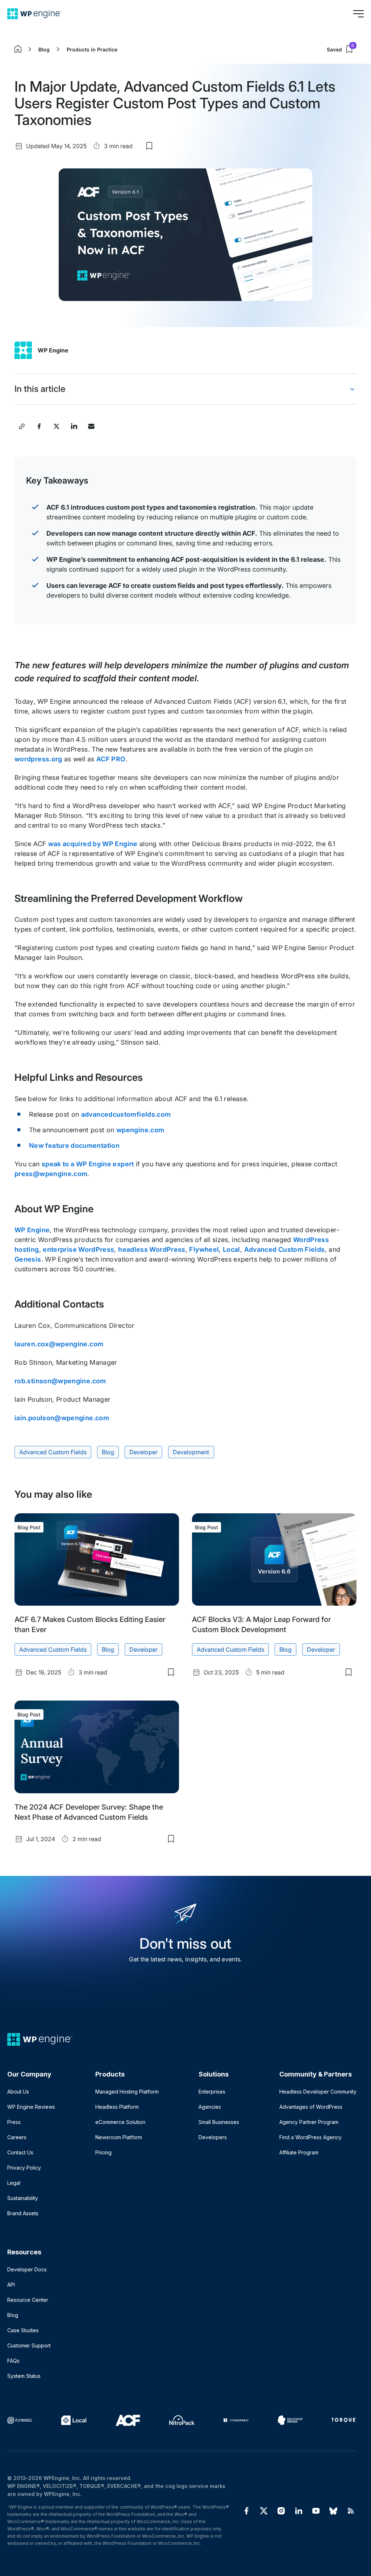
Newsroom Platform (119, 2137)
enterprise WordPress (78, 1249)
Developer (143, 1452)
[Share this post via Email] (91, 426)
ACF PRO (111, 759)
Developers (213, 2137)
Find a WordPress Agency (310, 2137)
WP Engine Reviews (31, 2107)
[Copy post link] (22, 426)
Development (191, 1452)
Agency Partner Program (309, 2122)
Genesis (28, 1259)
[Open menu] (358, 14)
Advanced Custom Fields (285, 1249)
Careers (17, 2137)
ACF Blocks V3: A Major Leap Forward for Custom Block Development (261, 1624)
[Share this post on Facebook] (39, 426)
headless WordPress (152, 1249)
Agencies (210, 2107)
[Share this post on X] (57, 426)
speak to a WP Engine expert (88, 1164)
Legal (14, 2183)
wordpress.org (38, 759)
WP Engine (53, 350)
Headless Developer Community (318, 2092)
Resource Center (28, 2300)
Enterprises (212, 2092)
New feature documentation (74, 1145)
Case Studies (23, 2330)
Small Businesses (219, 2122)
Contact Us (20, 2152)
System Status (24, 2376)
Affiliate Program (299, 2152)
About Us (18, 2092)
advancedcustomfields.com (126, 1114)
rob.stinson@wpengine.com (60, 1381)
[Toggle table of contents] (352, 389)
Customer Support (29, 2345)
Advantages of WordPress (311, 2107)
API (11, 2285)
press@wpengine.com (51, 1174)
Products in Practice (92, 49)
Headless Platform (117, 2107)
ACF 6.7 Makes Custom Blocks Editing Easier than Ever (90, 1624)
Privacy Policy (24, 2168)
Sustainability (23, 2198)
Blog (44, 49)
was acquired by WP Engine (93, 844)
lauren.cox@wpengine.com (59, 1344)
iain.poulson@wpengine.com (62, 1418)
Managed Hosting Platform (127, 2092)
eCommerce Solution (120, 2122)
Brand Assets (23, 2213)
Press (14, 2122)
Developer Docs (27, 2269)
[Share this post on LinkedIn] (74, 426)
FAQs (13, 2361)
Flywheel (204, 1249)
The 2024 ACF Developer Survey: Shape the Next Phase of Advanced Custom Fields (89, 1812)
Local (232, 1249)
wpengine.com (140, 1130)
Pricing (103, 2152)
